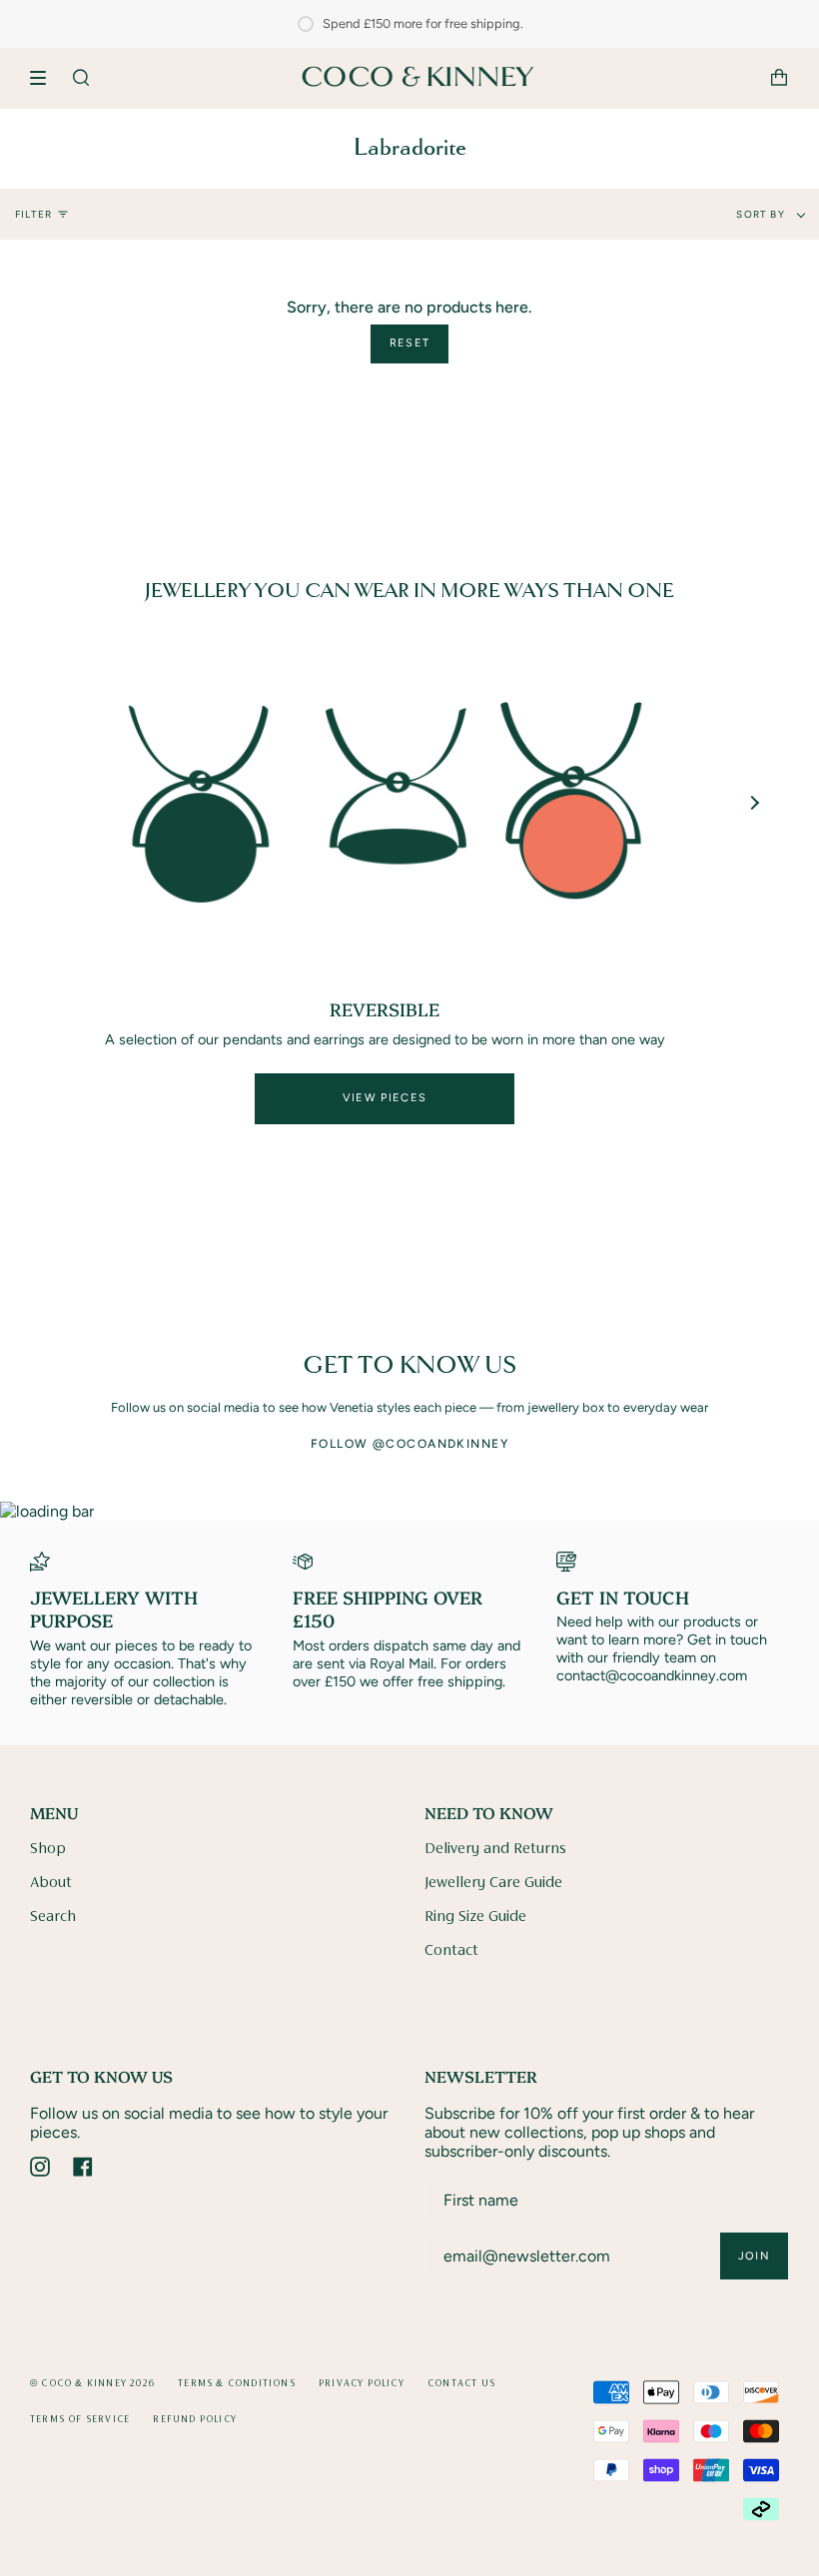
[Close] (687, 1112)
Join (631, 1411)
